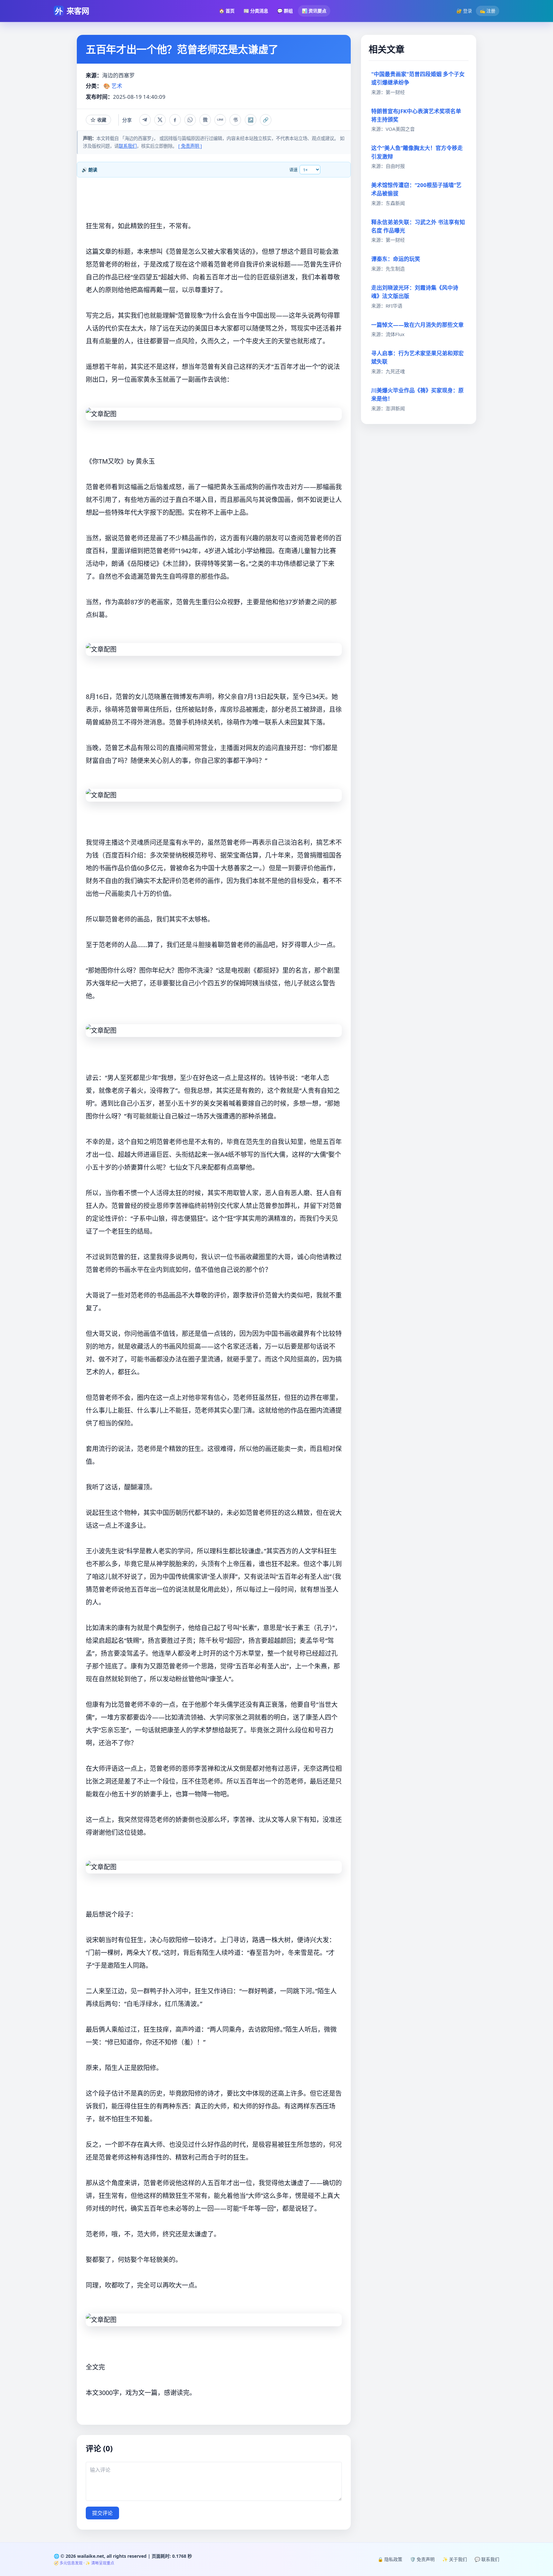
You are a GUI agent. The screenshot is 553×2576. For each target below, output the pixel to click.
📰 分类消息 (256, 11)
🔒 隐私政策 (390, 2559)
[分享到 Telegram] (145, 120)
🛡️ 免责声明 (422, 2559)
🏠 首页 (227, 11)
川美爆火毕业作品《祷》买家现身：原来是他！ (417, 394)
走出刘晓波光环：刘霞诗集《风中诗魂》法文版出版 (415, 292)
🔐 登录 (464, 11)
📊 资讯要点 (314, 11)
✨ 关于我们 (455, 2559)
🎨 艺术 (113, 86)
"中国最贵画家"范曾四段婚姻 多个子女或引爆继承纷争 (418, 78)
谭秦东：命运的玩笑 (396, 259)
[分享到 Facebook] (175, 120)
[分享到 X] (160, 120)
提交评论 (102, 2513)
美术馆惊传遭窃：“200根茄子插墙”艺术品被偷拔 (416, 189)
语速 (293, 169)
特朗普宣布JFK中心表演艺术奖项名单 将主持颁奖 (416, 115)
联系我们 (128, 146)
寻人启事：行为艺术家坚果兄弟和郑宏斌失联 (417, 357)
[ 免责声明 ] (190, 146)
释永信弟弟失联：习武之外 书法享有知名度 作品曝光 (418, 226)
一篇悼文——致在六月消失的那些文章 (417, 325)
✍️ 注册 (488, 11)
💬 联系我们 (487, 2559)
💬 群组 (285, 11)
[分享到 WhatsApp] (190, 120)
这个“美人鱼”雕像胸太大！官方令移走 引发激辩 (417, 152)
